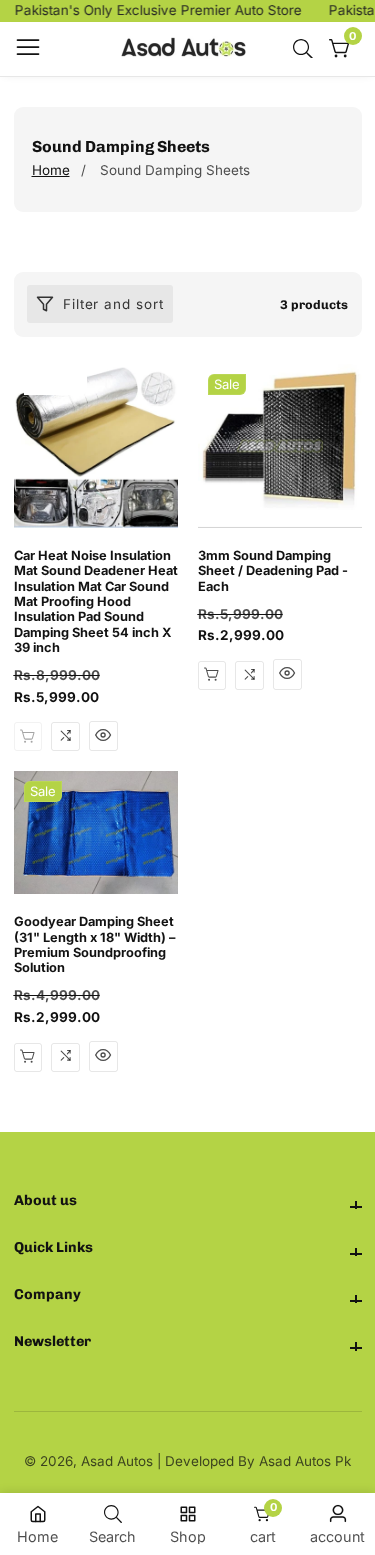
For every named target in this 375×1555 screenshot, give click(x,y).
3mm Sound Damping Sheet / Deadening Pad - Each (273, 571)
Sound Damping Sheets (175, 170)
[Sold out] (28, 736)
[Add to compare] (65, 736)
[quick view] (103, 736)
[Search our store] (307, 49)
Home (51, 170)
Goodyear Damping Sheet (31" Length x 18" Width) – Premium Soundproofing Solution (94, 944)
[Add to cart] (212, 675)
